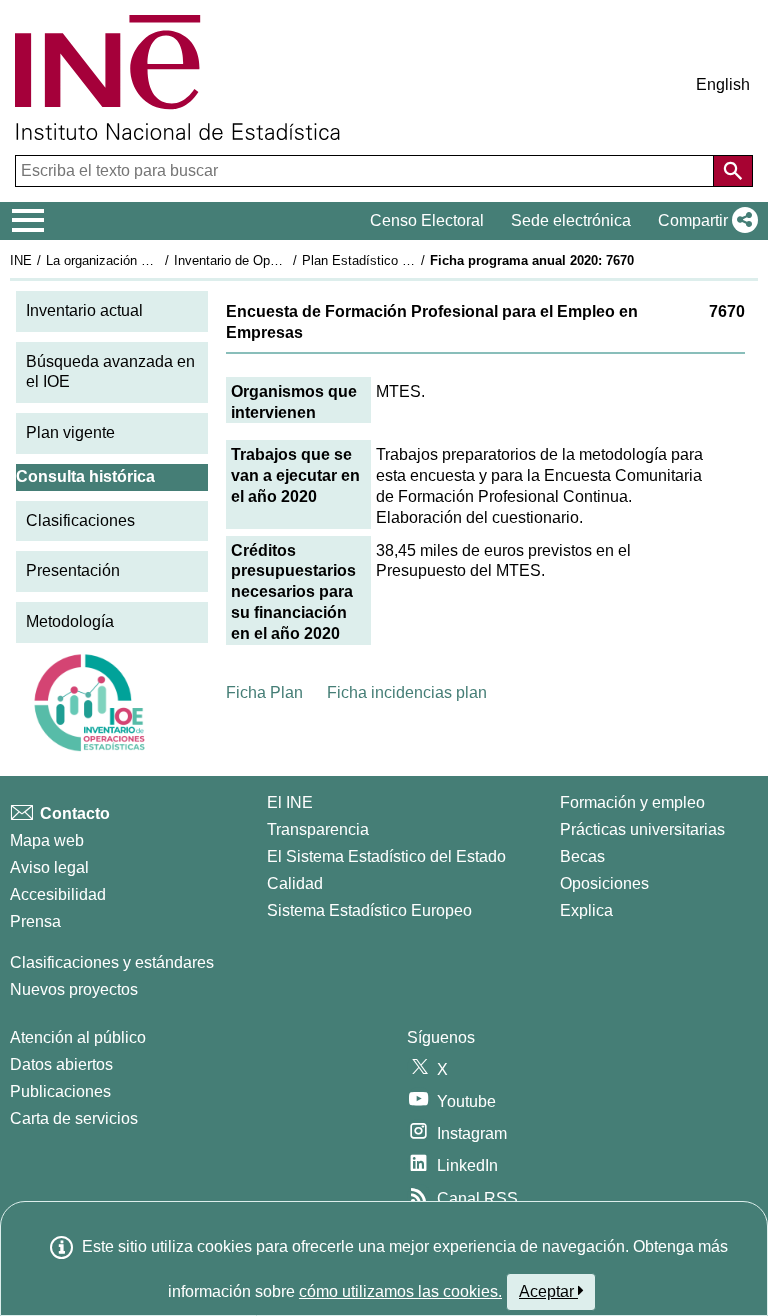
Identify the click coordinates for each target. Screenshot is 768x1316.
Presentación (73, 570)
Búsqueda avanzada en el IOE (110, 372)
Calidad (295, 883)
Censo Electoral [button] (427, 220)
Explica (586, 910)
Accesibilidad (58, 894)
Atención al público (78, 1037)
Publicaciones (60, 1091)
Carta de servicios (74, 1118)
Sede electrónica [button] (571, 220)
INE (21, 260)
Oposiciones (604, 883)
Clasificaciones (80, 520)
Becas (582, 856)
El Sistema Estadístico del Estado (386, 856)
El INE (290, 802)
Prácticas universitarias (642, 829)
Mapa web (47, 840)
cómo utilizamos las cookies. (400, 1291)
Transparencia (318, 829)
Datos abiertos (61, 1064)
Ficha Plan (264, 692)
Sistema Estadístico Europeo (369, 910)
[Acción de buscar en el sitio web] (733, 171)
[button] (704, 221)
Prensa (35, 921)
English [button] (723, 84)
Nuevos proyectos (74, 989)
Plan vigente (70, 432)
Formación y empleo (632, 802)
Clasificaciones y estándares (112, 962)
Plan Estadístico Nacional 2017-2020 (409, 260)
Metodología (70, 621)
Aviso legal (49, 867)
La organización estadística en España (158, 260)
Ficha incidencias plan (407, 692)
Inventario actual (84, 310)
